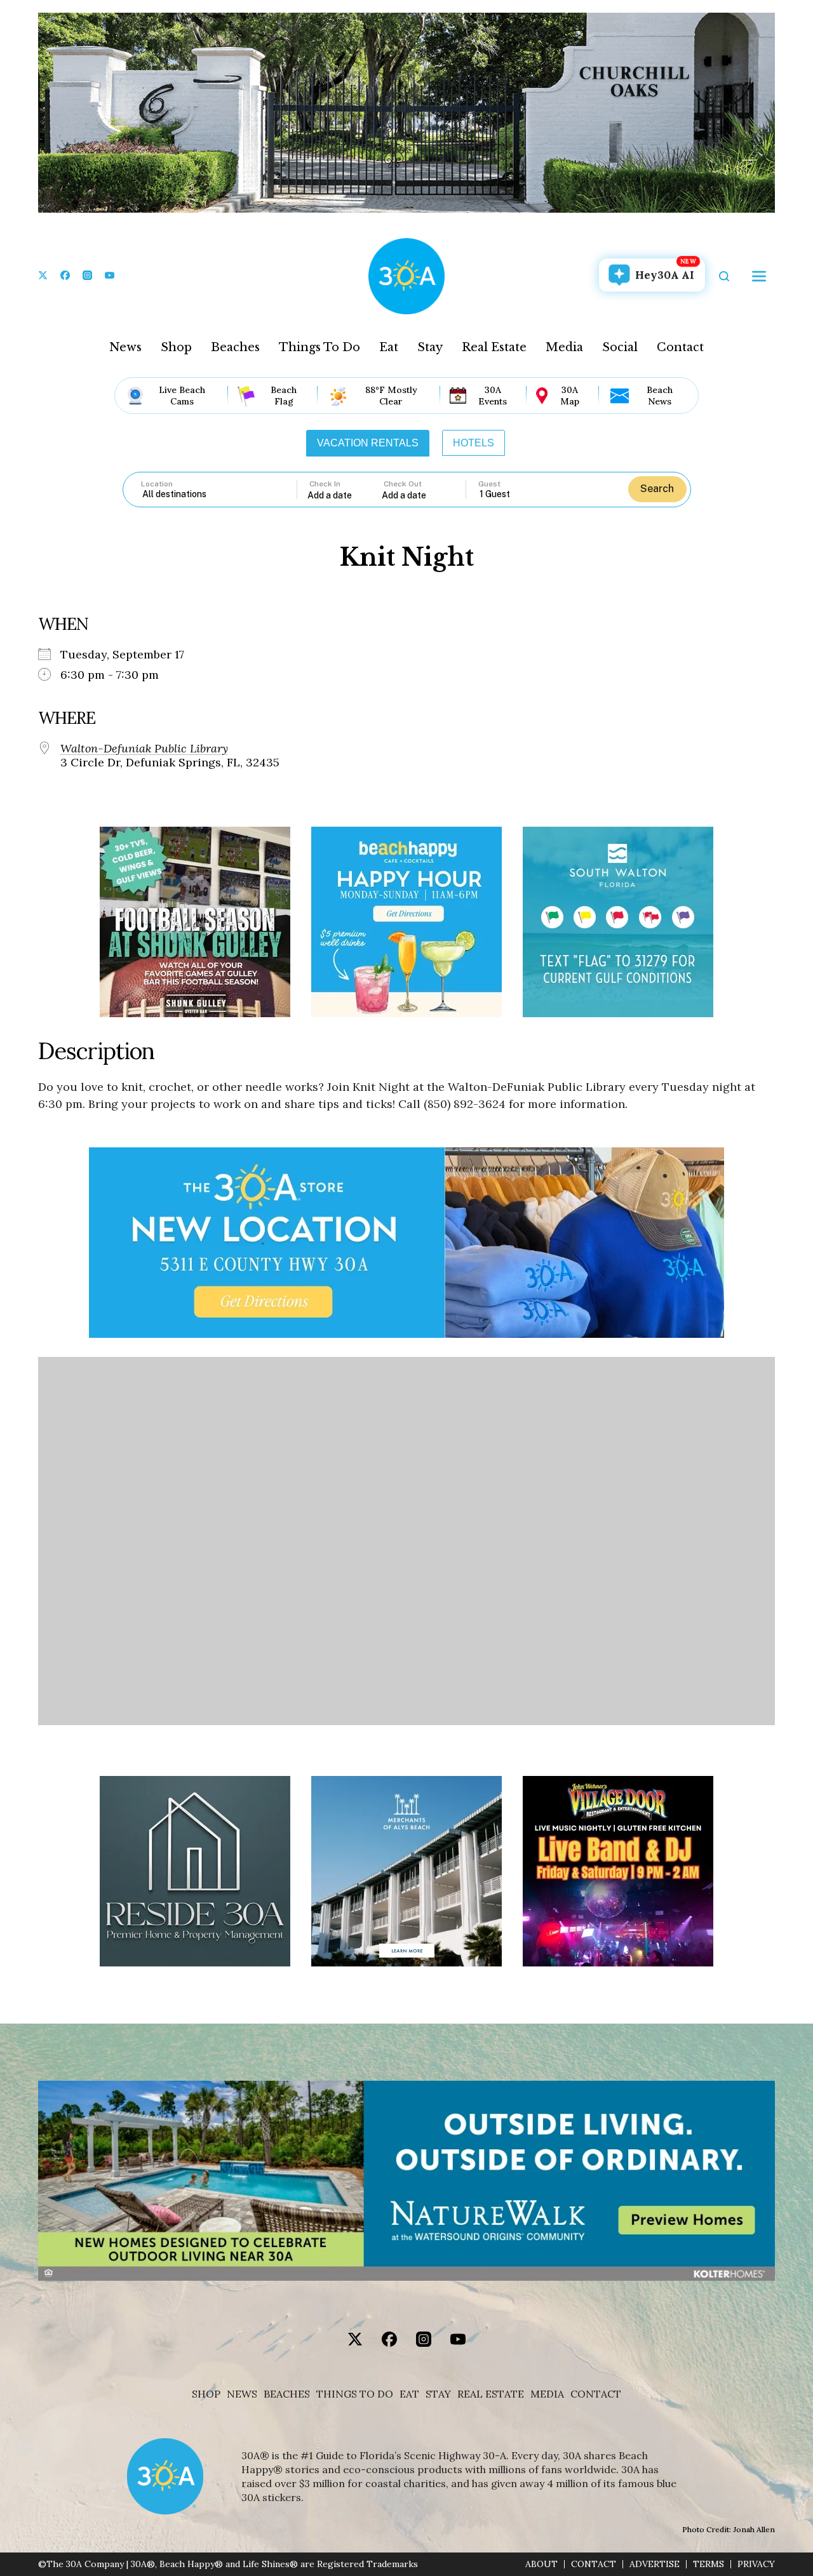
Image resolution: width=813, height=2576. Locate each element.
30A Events (493, 396)
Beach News (660, 396)
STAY (438, 2394)
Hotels (474, 443)
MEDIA (547, 2394)
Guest (489, 484)
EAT (409, 2394)
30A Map (570, 396)
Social (620, 347)
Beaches (235, 347)
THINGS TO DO (355, 2394)
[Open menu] (759, 276)
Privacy (756, 2564)
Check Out (403, 484)
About (541, 2564)
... (345, 495)
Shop (176, 347)
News (125, 347)
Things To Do (319, 347)
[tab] (368, 443)
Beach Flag (284, 396)
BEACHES (287, 2394)
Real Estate (494, 347)
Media (564, 347)
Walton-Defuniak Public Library (144, 749)
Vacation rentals (368, 443)
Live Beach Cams (182, 396)
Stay (430, 347)
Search (657, 489)
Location (157, 484)
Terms (709, 2564)
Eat (389, 347)
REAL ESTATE (491, 2394)
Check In (325, 484)
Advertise (655, 2564)
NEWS (242, 2394)
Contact (680, 347)
